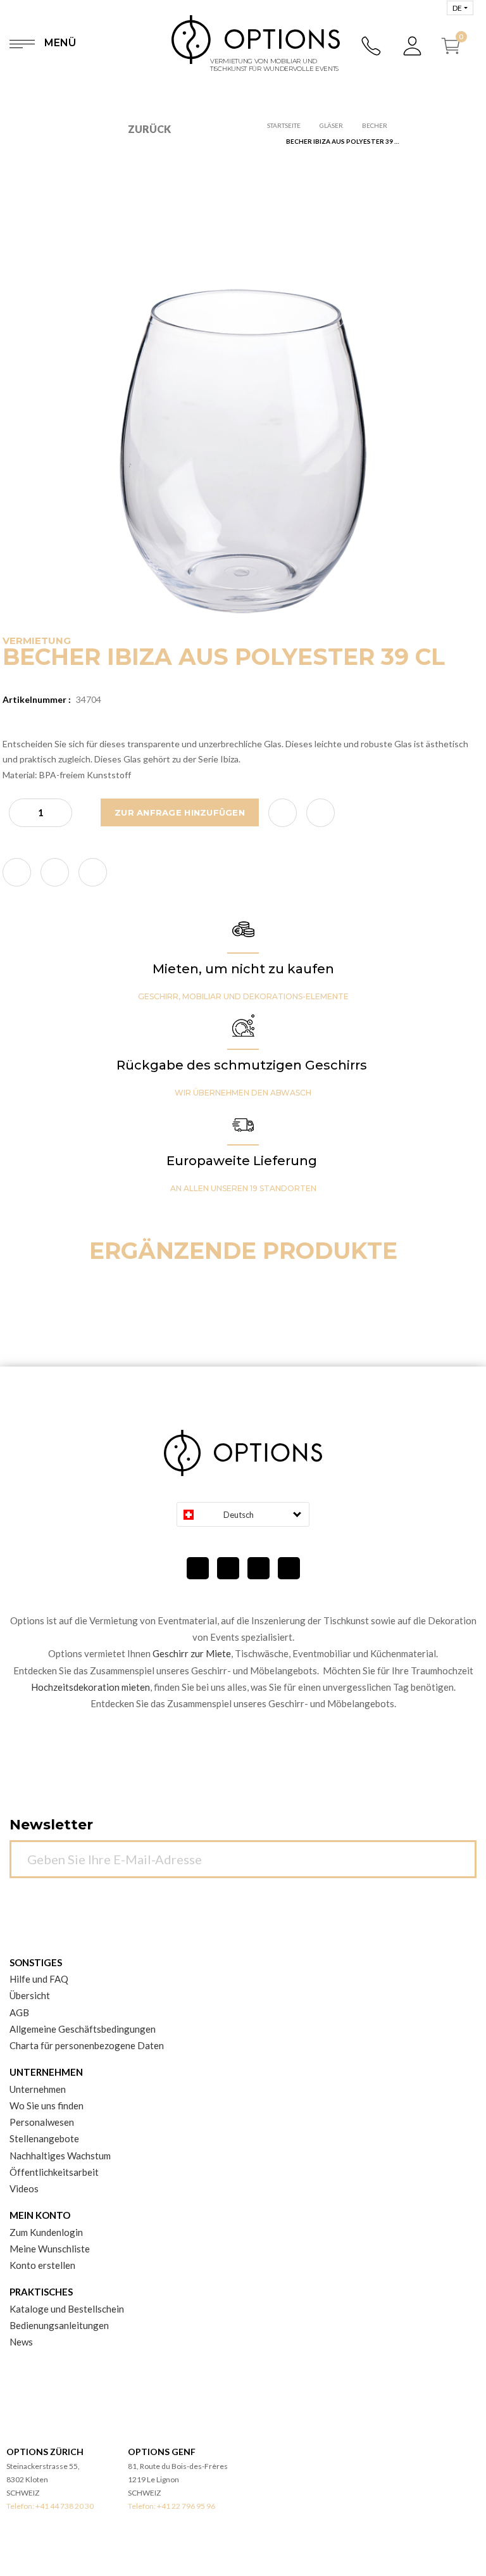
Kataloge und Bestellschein (67, 2309)
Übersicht (30, 1995)
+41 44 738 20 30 (65, 2506)
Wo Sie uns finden (47, 2106)
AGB (19, 2012)
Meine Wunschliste (50, 2249)
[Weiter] (460, 1852)
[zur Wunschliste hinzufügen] (283, 813)
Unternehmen (38, 2089)
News (21, 2342)
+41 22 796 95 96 (186, 2506)
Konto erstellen (42, 2265)
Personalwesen (42, 2122)
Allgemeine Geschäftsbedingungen (83, 2029)
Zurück (149, 129)
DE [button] (457, 8)
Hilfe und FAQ (39, 1979)
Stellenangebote (44, 2138)
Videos (24, 2188)
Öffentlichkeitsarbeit (54, 2172)
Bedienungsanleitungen (59, 2325)
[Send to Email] (321, 813)
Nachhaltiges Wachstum (60, 2156)
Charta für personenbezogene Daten (87, 2045)
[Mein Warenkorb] (456, 46)
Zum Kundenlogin (46, 2232)
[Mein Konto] (413, 46)
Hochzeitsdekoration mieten (90, 1687)
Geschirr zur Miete (192, 1653)
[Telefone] (372, 46)
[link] (17, 872)
